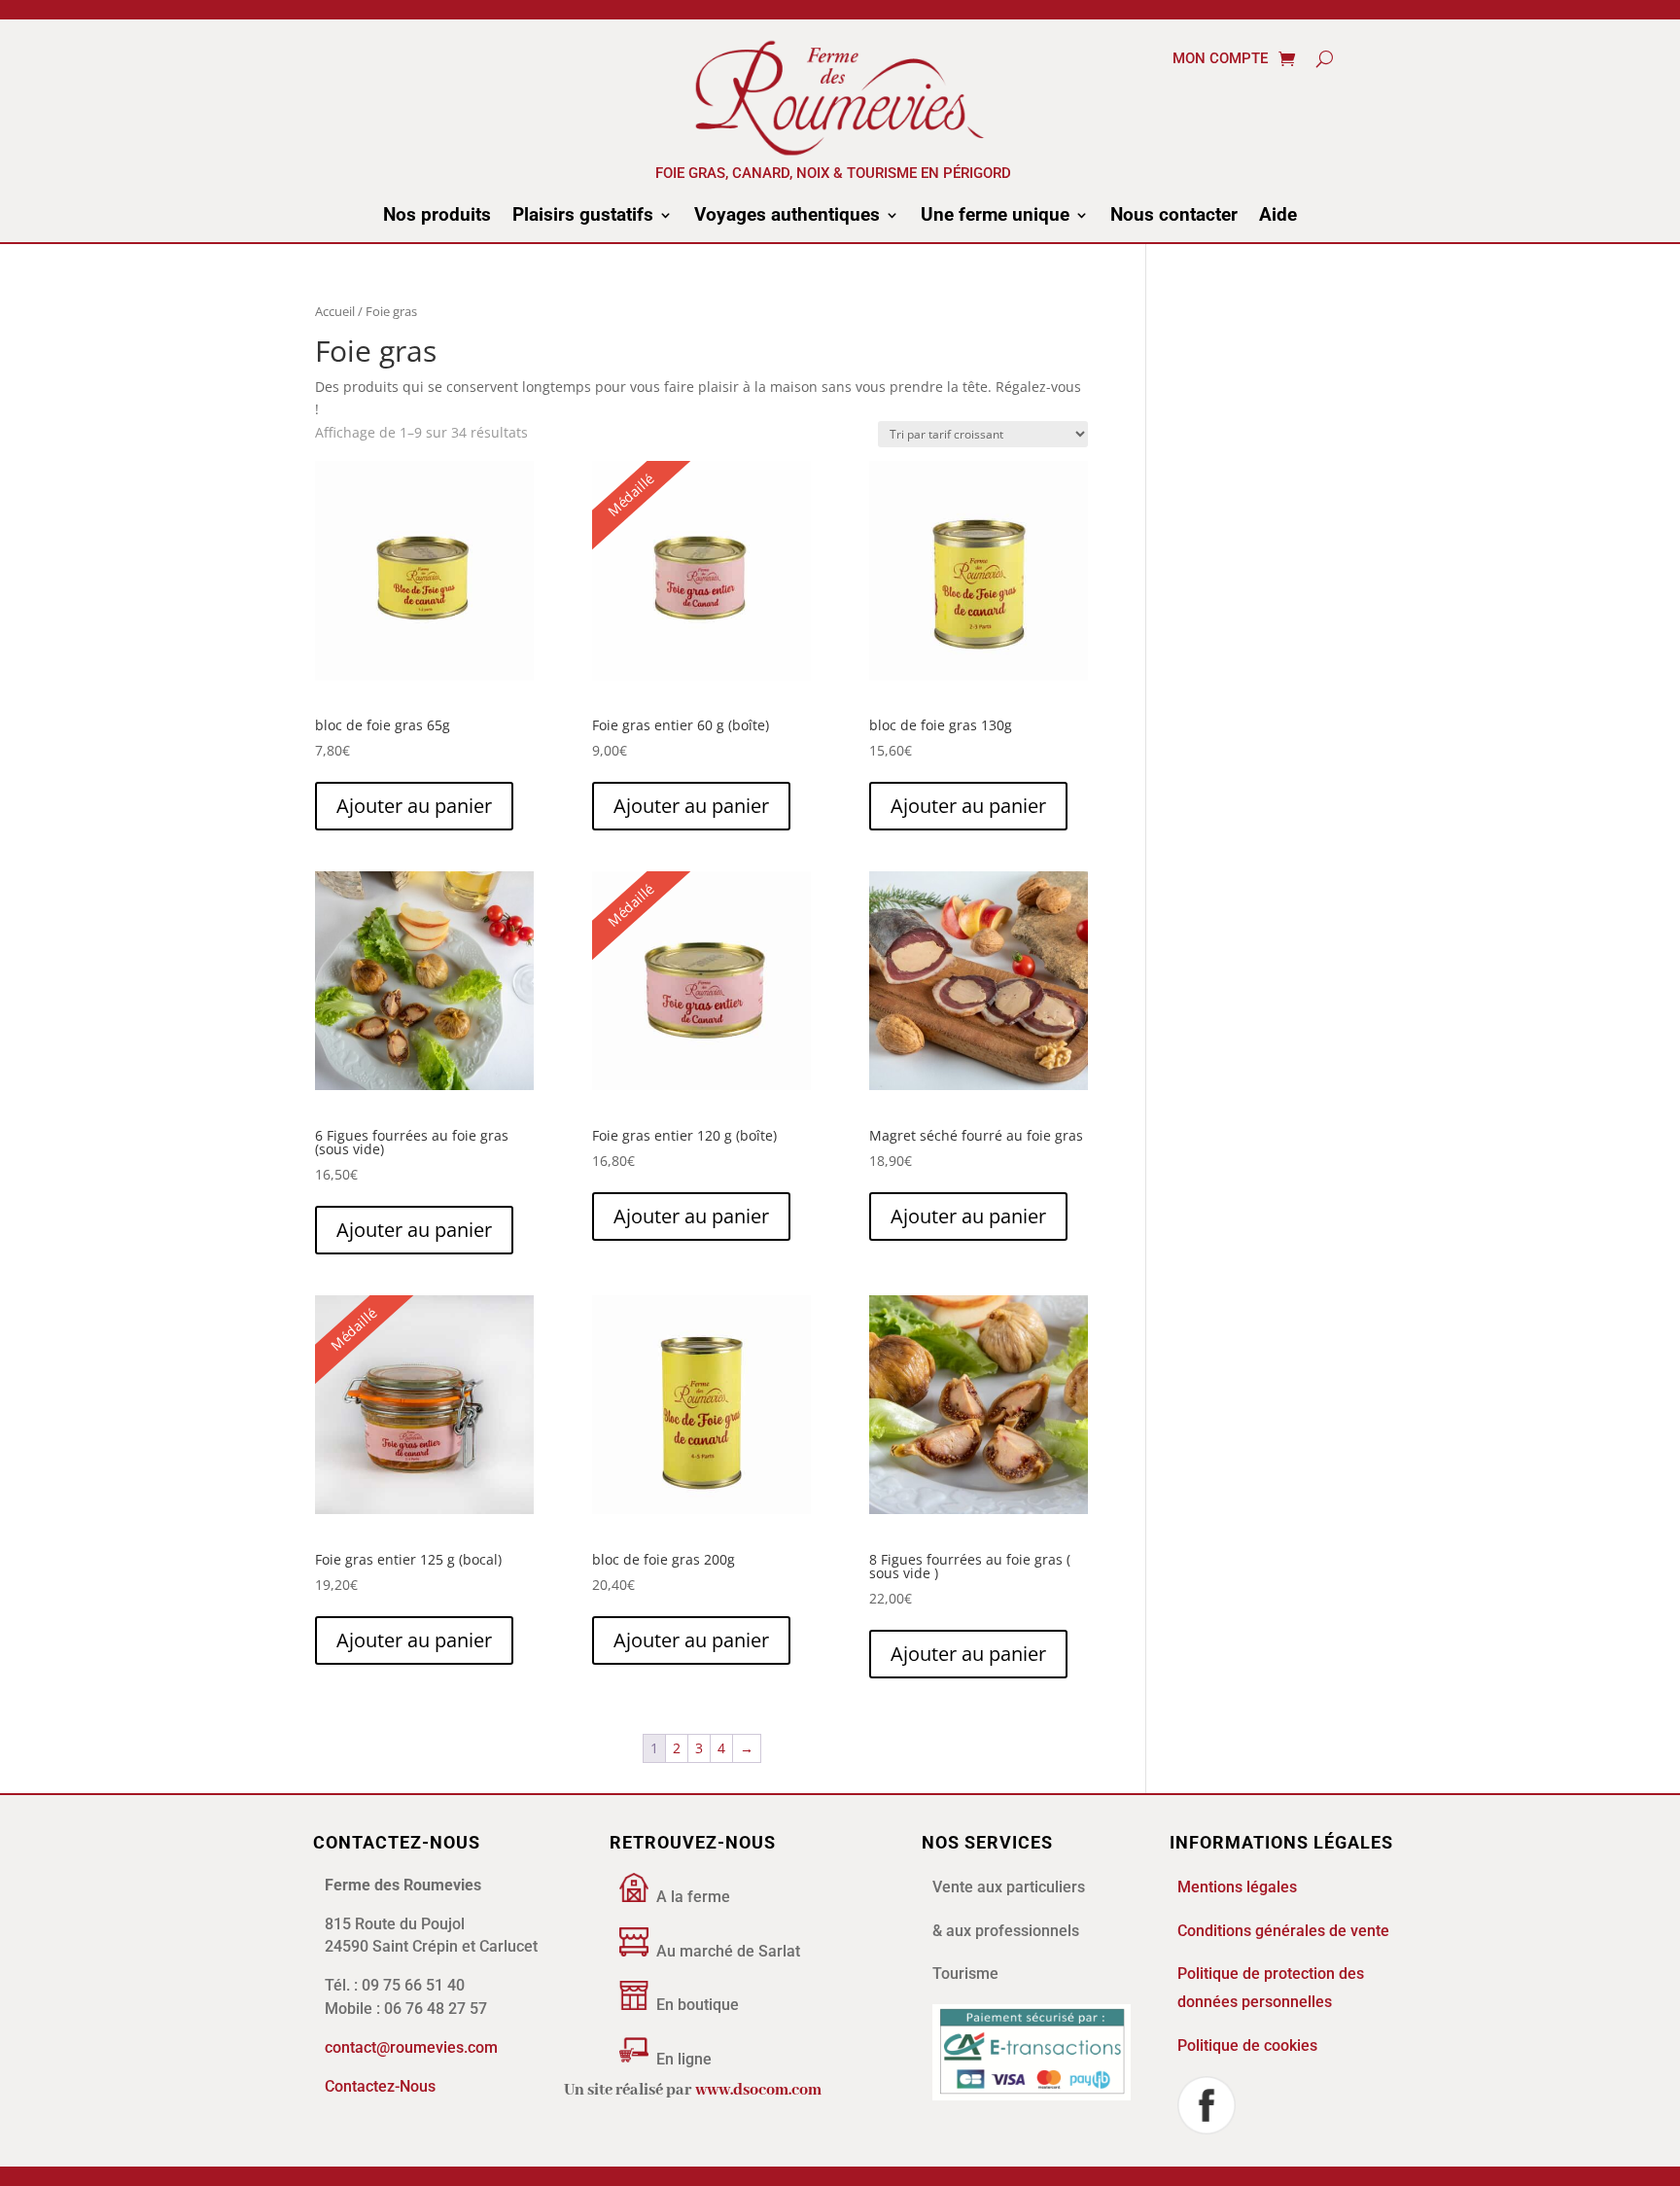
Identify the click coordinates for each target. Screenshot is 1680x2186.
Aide (1278, 217)
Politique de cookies (1247, 2045)
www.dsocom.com (758, 2090)
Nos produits (437, 217)
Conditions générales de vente (1283, 1931)
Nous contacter (1174, 217)
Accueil (335, 311)
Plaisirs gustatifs (583, 217)
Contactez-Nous (380, 2086)
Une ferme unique (995, 217)
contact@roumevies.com (411, 2047)
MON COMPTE (1220, 59)
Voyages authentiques (787, 217)
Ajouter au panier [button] (414, 806)
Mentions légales (1237, 1887)
